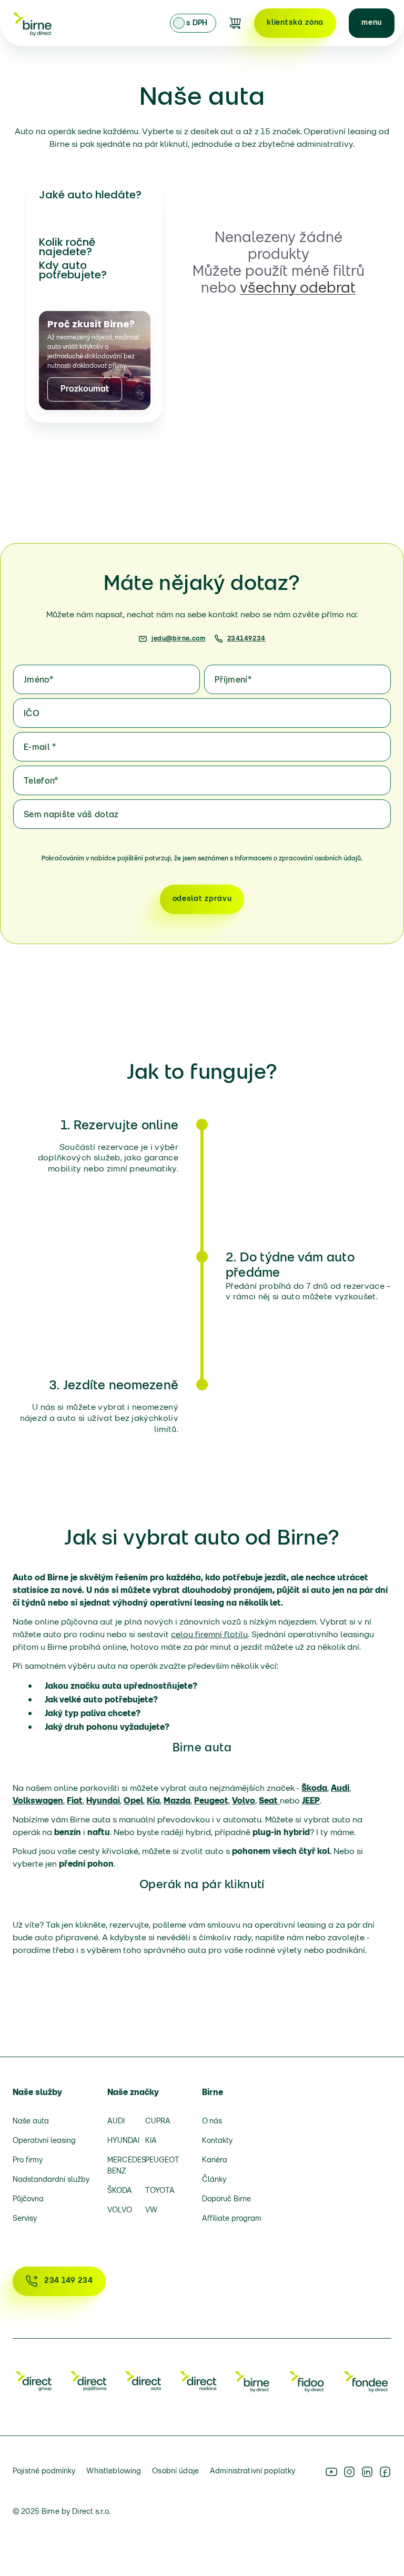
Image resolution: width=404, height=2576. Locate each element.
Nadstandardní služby (51, 2180)
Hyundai (123, 2141)
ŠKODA (120, 2191)
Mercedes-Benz (123, 2166)
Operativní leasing (44, 2141)
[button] (372, 23)
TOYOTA (160, 2191)
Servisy (25, 2219)
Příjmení (233, 680)
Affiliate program (232, 2219)
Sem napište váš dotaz (71, 815)
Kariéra (215, 2161)
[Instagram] (349, 2472)
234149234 (246, 639)
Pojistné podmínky (44, 2472)
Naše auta (31, 2122)
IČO (32, 714)
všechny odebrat (298, 289)
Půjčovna (28, 2199)
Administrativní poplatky (252, 2472)
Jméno (38, 680)
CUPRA (158, 2122)
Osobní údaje (175, 2472)
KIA (151, 2141)
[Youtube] (331, 2472)
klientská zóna (295, 23)
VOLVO (120, 2211)
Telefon (41, 781)
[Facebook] (385, 2472)
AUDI (116, 2122)
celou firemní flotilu (209, 1635)
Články (214, 2180)
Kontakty (217, 2141)
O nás (212, 2122)
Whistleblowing (114, 2472)
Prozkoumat (85, 389)
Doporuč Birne (226, 2199)
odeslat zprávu (202, 899)
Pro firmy (28, 2161)
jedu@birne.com (178, 639)
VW (151, 2211)
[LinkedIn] (367, 2472)
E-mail (40, 748)
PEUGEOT (160, 2161)
